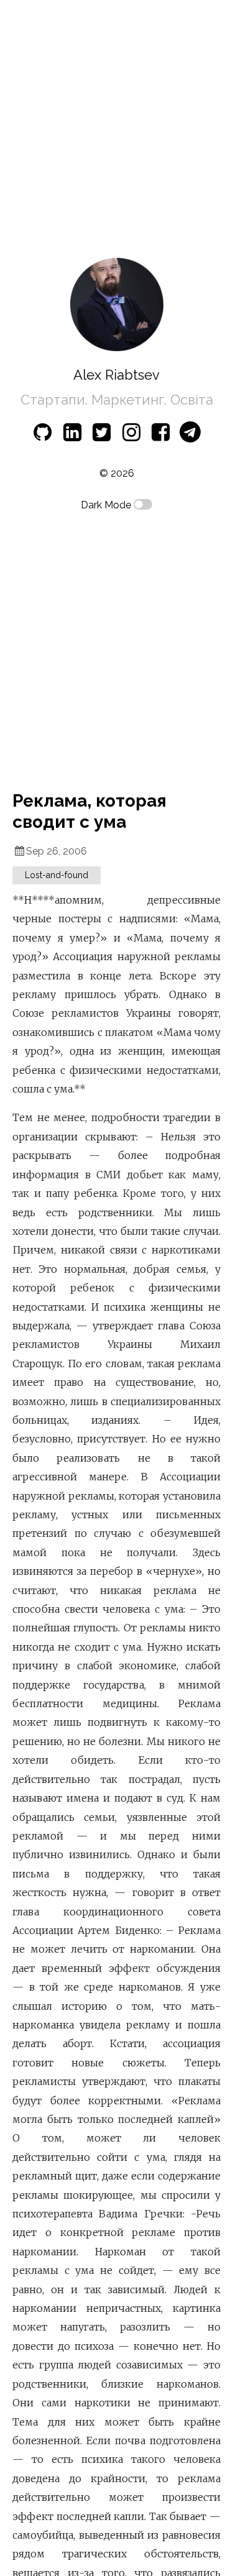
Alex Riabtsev (116, 375)
